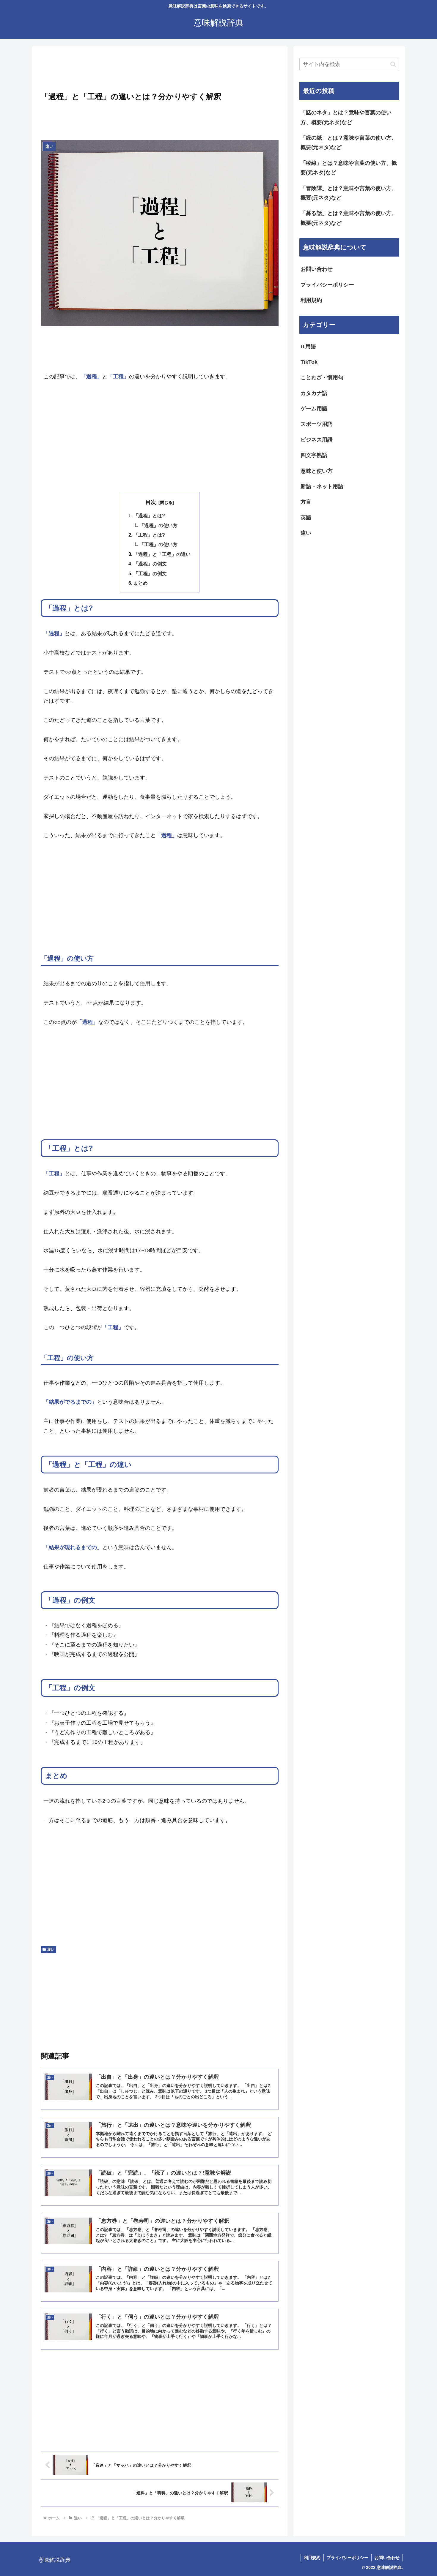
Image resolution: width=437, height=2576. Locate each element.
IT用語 (308, 347)
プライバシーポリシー (327, 285)
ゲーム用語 (314, 409)
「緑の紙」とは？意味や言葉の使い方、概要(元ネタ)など (349, 143)
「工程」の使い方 (158, 544)
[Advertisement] (160, 71)
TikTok (309, 362)
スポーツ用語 (317, 424)
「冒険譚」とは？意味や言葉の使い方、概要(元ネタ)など (349, 193)
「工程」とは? (149, 535)
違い (51, 1949)
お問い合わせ (317, 269)
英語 (306, 518)
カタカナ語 (314, 393)
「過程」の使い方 (158, 525)
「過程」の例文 (150, 564)
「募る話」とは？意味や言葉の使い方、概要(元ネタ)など (349, 218)
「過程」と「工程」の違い (162, 554)
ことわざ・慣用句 (322, 377)
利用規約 (311, 300)
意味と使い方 (317, 471)
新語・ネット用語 (322, 486)
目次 (151, 502)
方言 (306, 502)
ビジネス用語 (317, 440)
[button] (393, 64)
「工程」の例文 (150, 573)
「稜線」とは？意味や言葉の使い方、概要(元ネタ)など (349, 168)
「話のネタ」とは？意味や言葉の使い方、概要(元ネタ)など (346, 117)
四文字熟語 (314, 455)
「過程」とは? (149, 515)
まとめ (141, 583)
